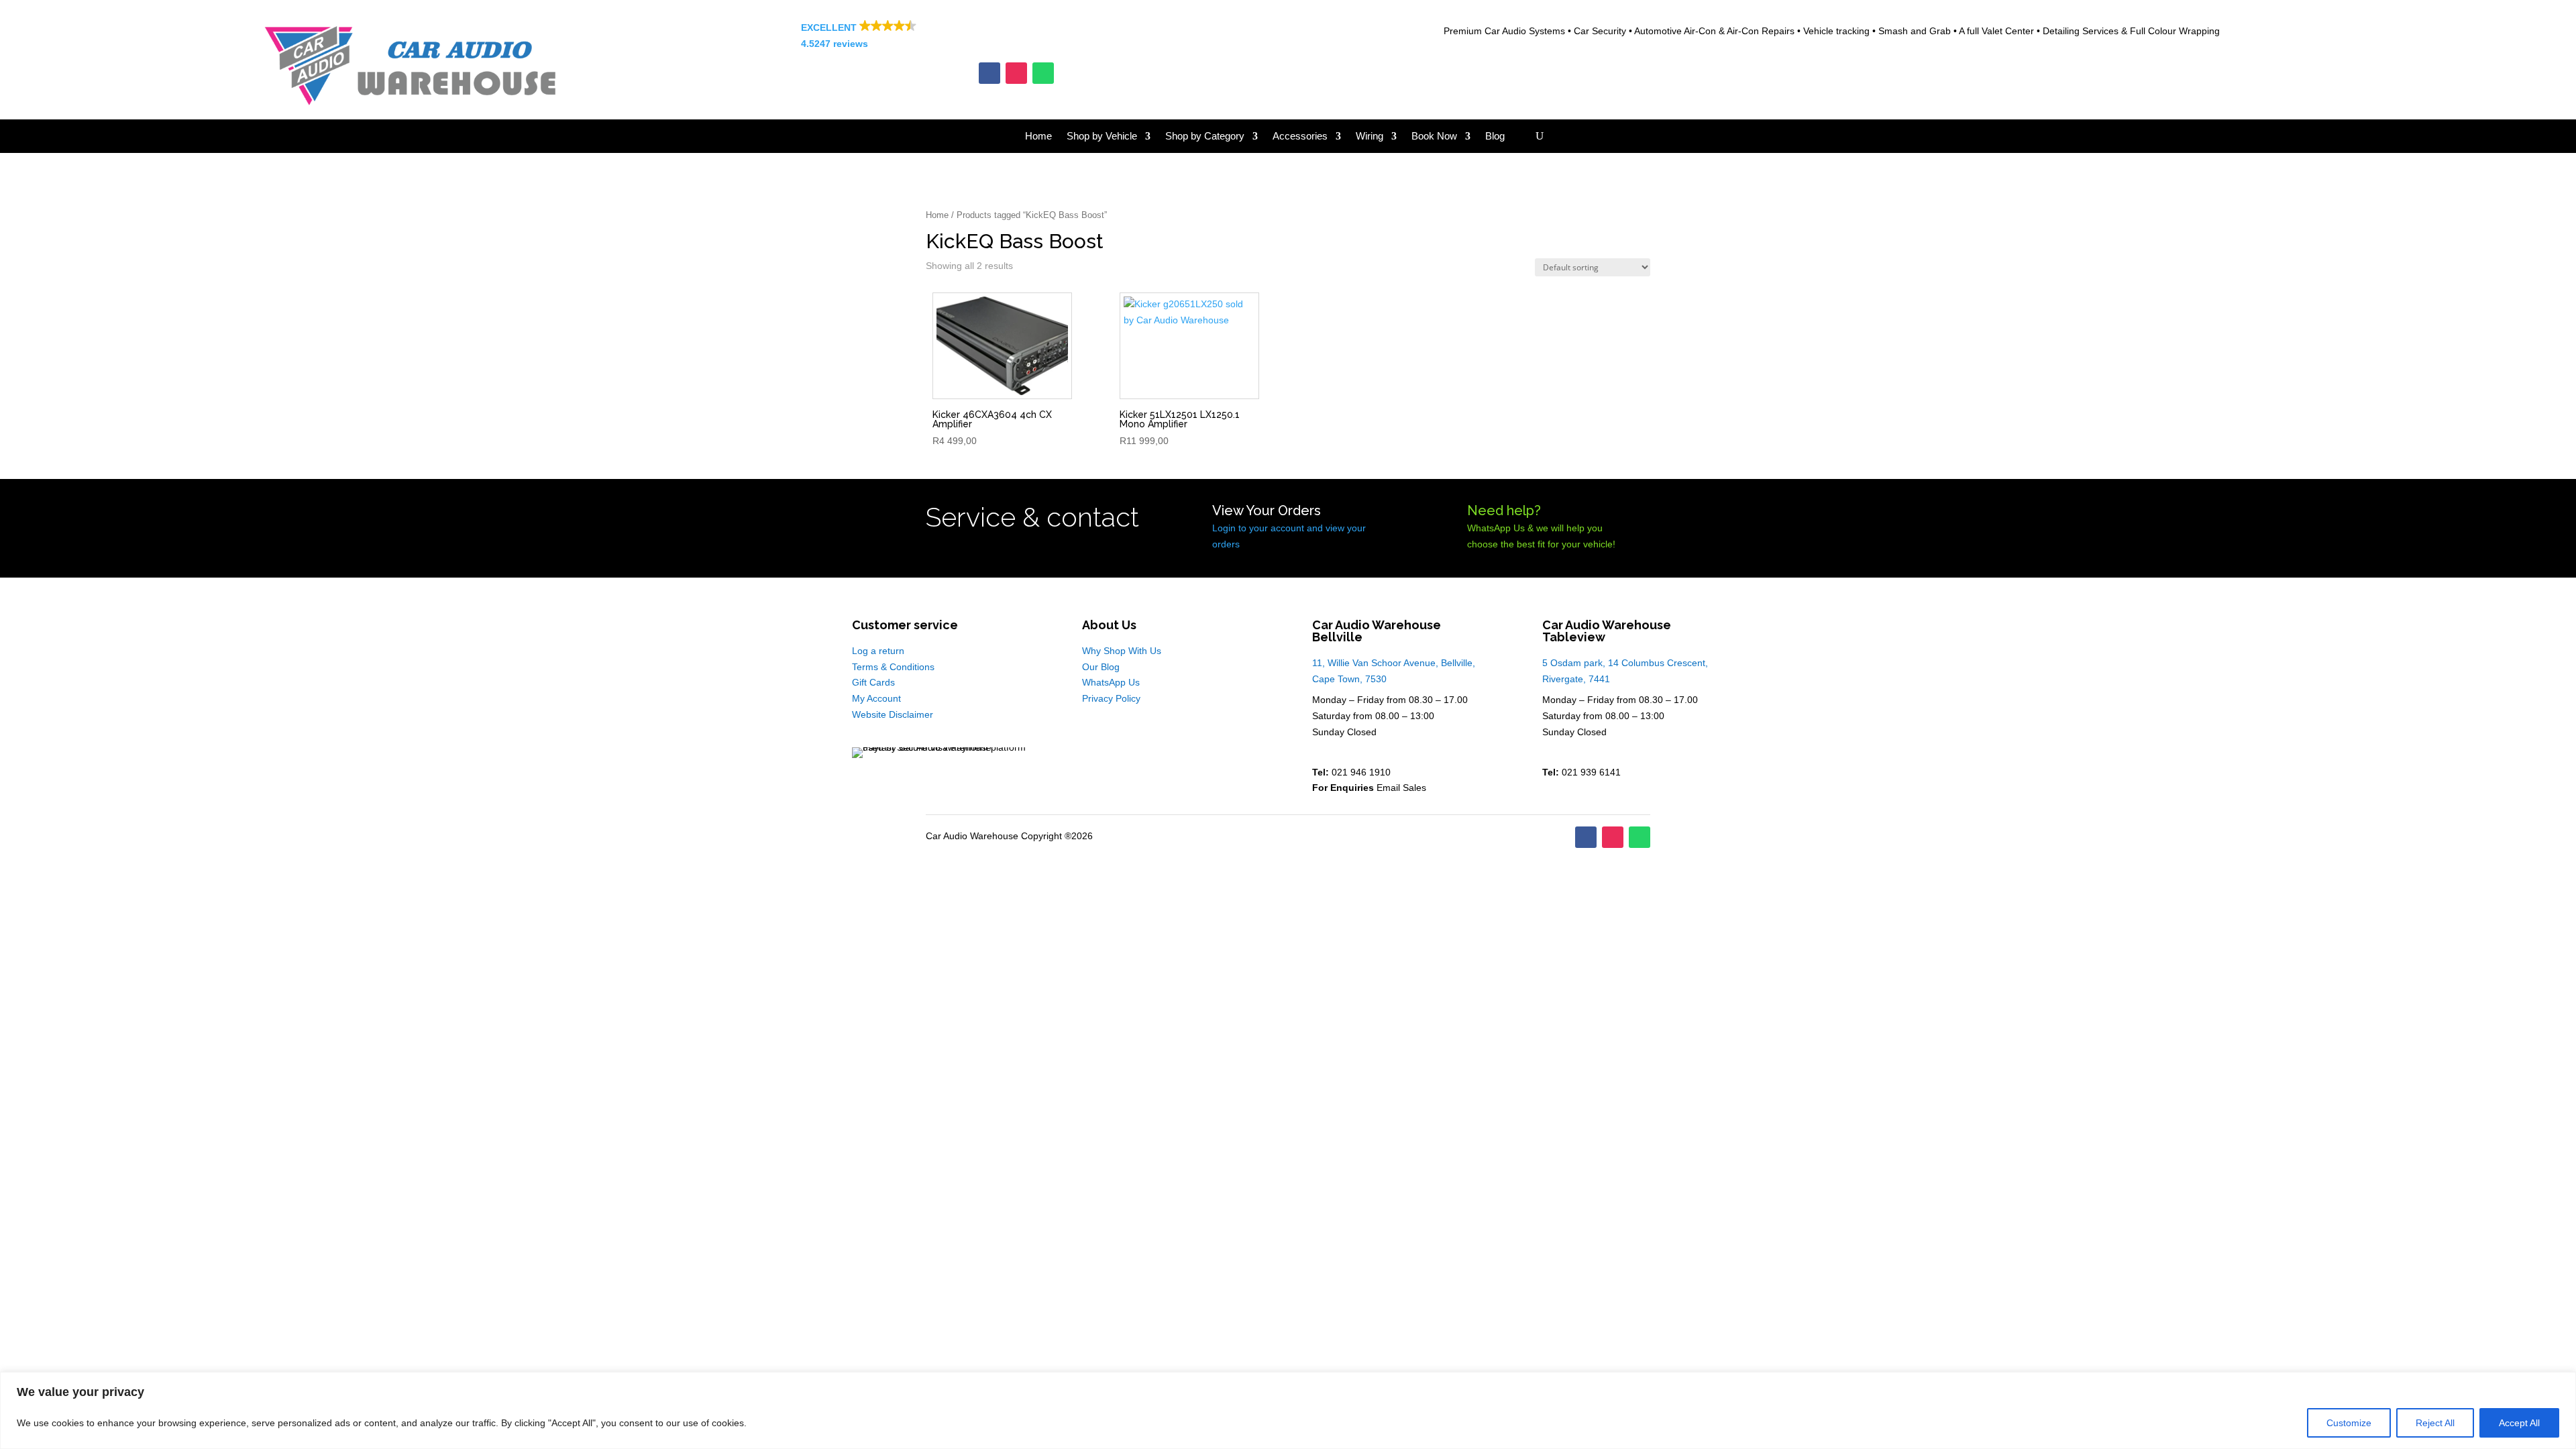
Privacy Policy (1111, 698)
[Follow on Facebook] (989, 73)
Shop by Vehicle (1102, 137)
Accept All (2519, 1423)
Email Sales (1401, 788)
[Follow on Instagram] (1016, 73)
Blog (1495, 137)
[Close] (2562, 1383)
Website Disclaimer (893, 714)
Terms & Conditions (893, 667)
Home (1038, 137)
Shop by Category (1205, 137)
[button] (1016, 36)
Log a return (878, 651)
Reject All (2435, 1423)
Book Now (1434, 137)
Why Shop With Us (1122, 651)
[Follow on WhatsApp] (1043, 73)
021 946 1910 (1361, 772)
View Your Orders (1267, 511)
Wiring (1370, 137)
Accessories (1300, 137)
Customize (2349, 1423)
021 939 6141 (1591, 772)
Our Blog (1101, 667)
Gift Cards (873, 682)
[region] (1288, 1410)
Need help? (1504, 511)
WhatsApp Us (1111, 682)
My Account (876, 698)
